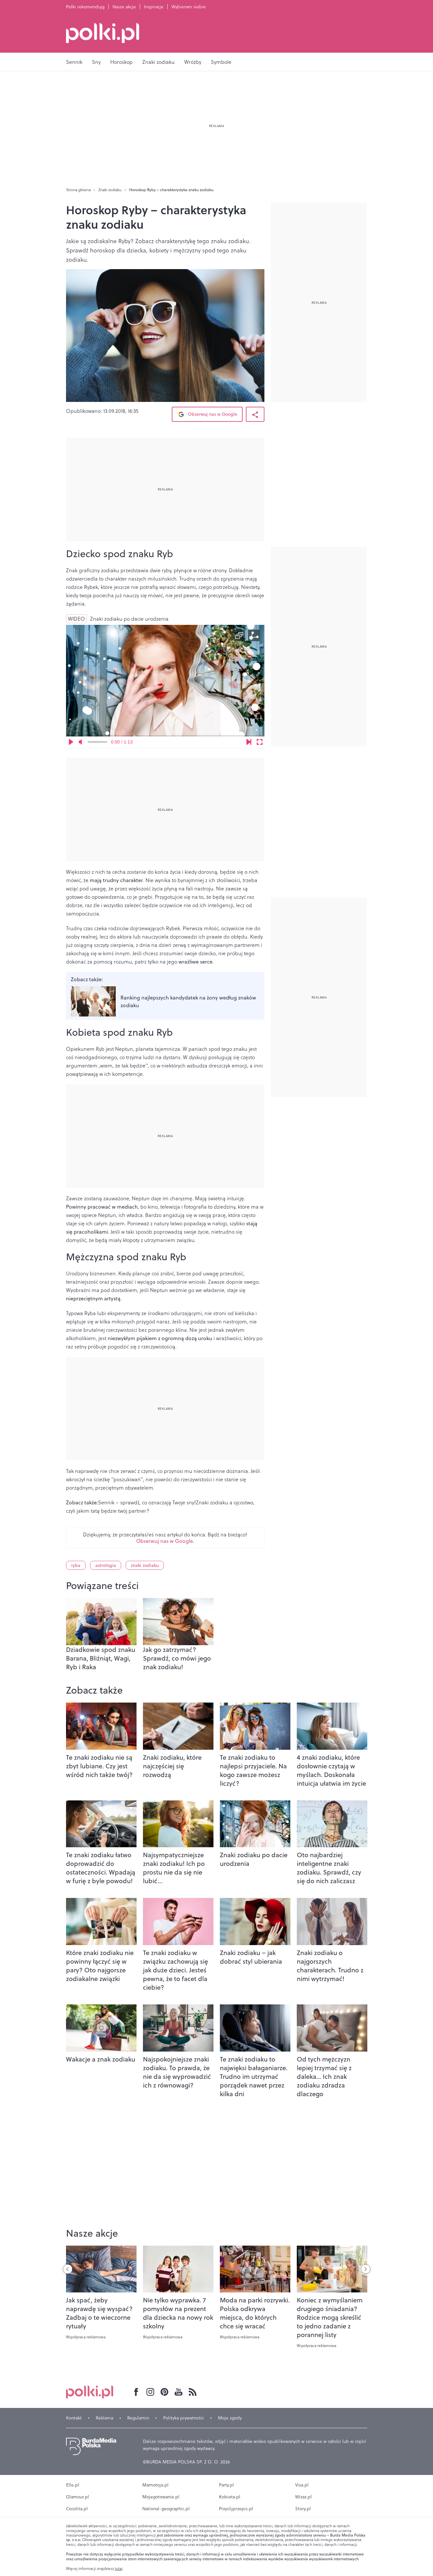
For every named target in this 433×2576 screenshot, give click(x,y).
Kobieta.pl (230, 2497)
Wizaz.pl (304, 2497)
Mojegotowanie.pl (161, 2497)
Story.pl (303, 2509)
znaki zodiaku (145, 1565)
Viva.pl (302, 2485)
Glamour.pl (78, 2497)
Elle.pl (73, 2485)
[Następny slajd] (366, 2269)
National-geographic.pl (166, 2509)
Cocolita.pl (77, 2509)
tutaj (119, 2569)
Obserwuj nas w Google (212, 414)
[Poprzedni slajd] (68, 2269)
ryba (76, 1565)
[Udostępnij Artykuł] (255, 414)
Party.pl (226, 2485)
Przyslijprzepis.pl (236, 2509)
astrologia (106, 1565)
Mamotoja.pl (155, 2485)
